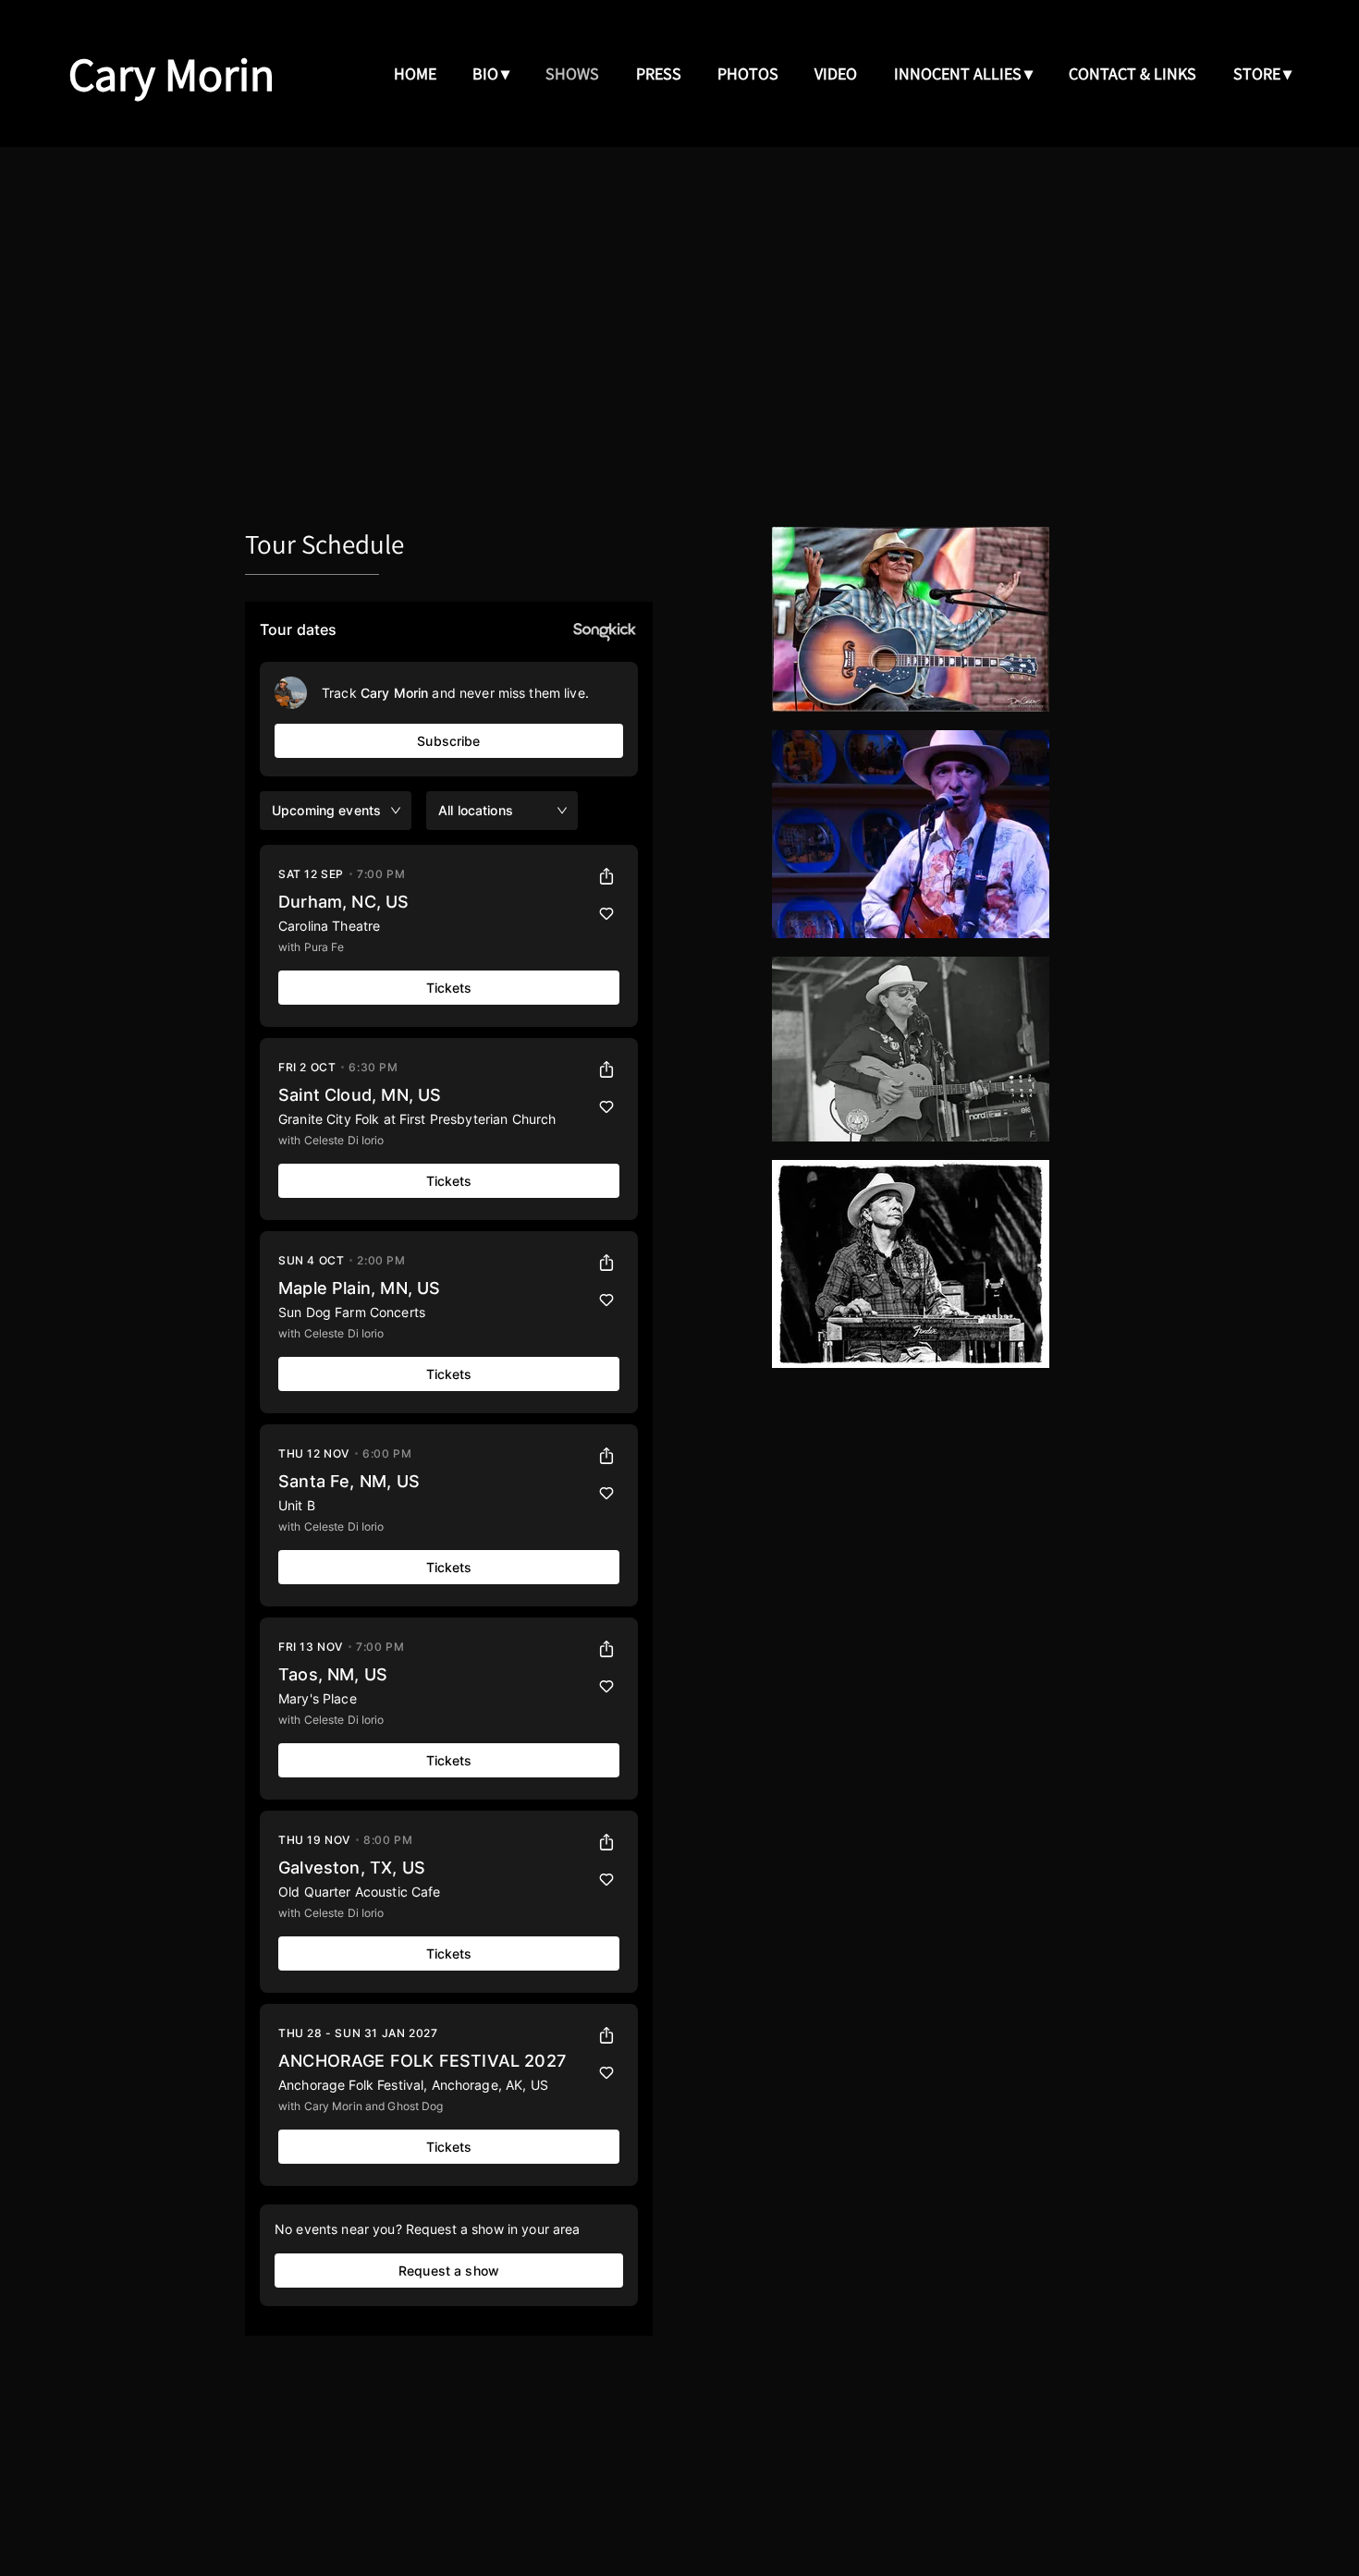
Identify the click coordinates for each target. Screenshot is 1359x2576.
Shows (572, 73)
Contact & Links (1132, 73)
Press (659, 73)
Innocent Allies (958, 73)
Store (1257, 73)
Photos (748, 73)
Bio (485, 73)
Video (836, 73)
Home (415, 73)
